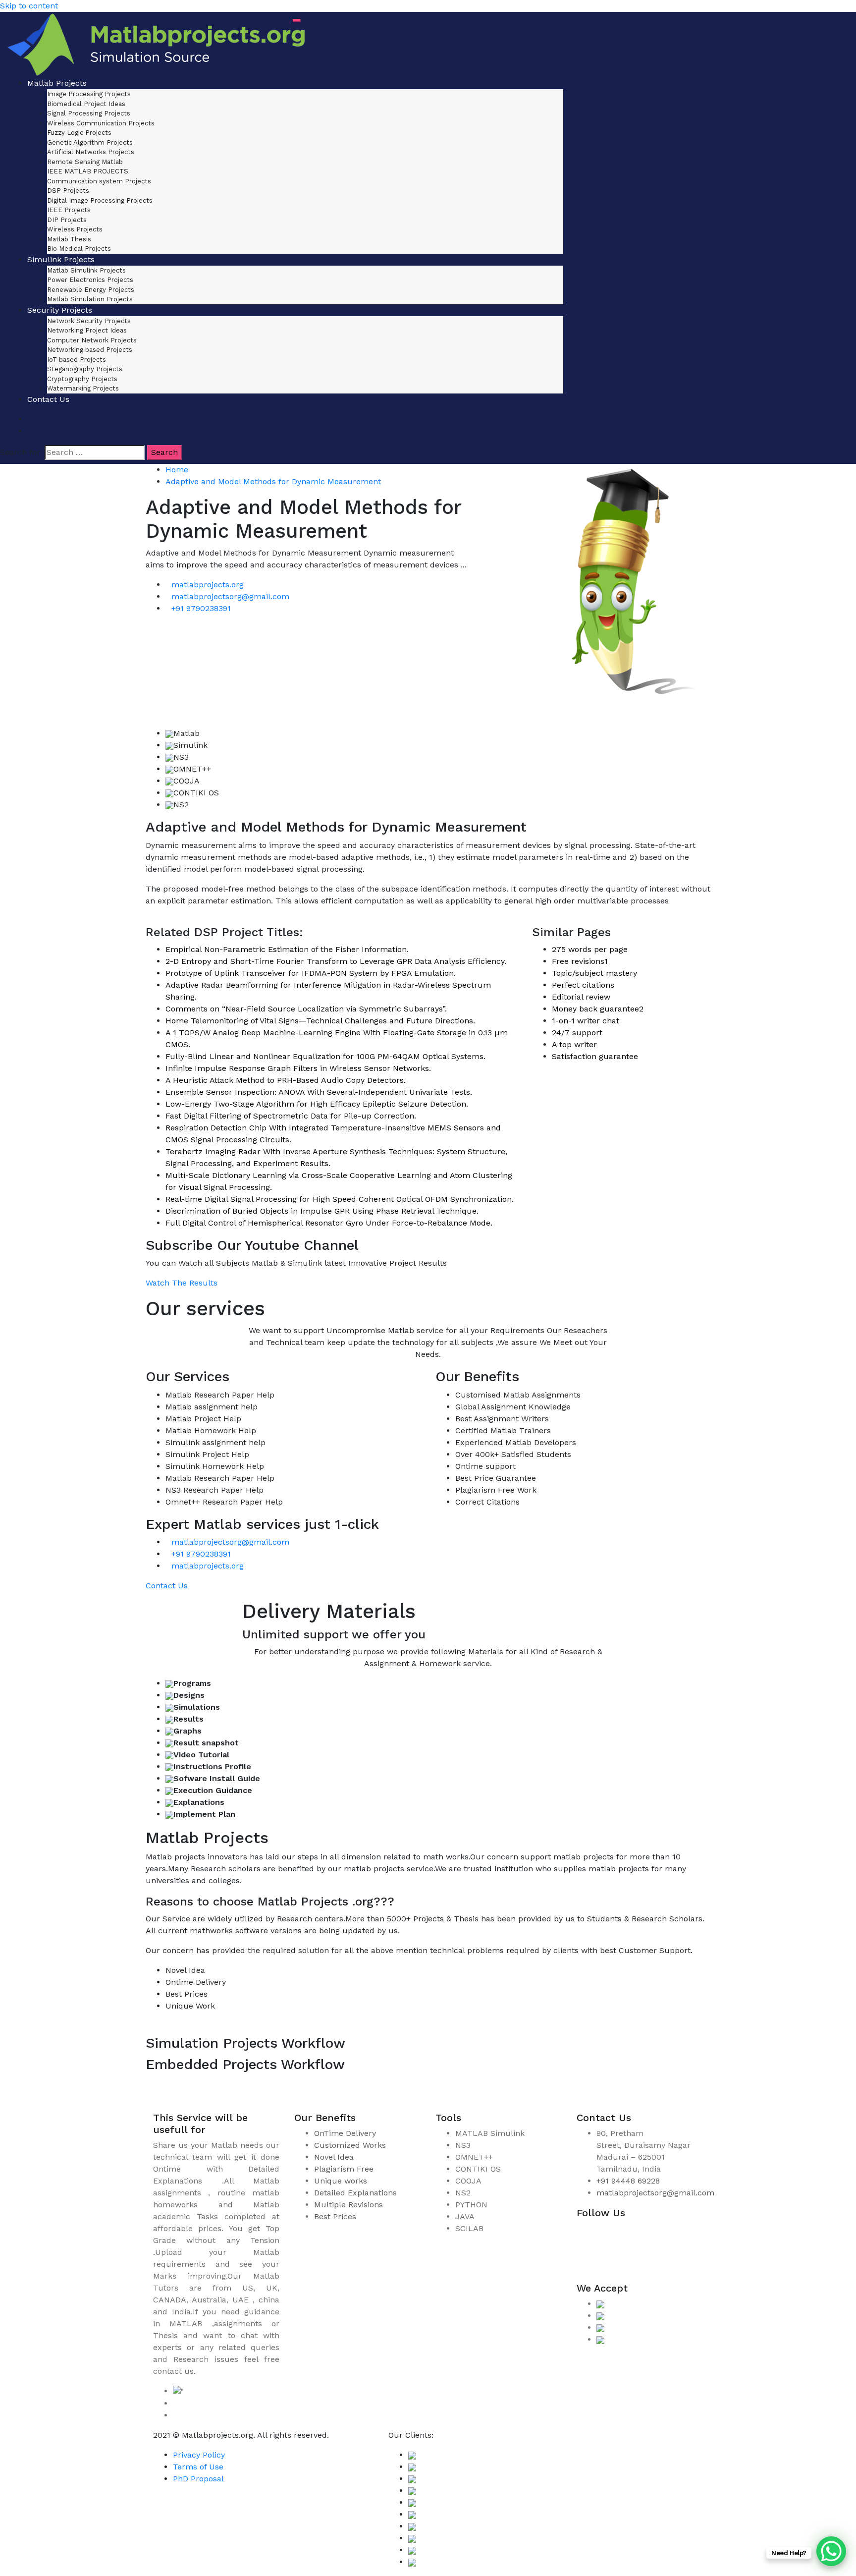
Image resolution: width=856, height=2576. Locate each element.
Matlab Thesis (69, 239)
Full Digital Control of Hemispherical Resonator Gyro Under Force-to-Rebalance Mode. (329, 1223)
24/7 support (577, 1033)
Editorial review (581, 997)
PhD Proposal (198, 2479)
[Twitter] (651, 2235)
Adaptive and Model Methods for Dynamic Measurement (273, 481)
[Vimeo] (681, 2235)
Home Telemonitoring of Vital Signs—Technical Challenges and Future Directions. (320, 1021)
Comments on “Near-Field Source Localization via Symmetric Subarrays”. (306, 1009)
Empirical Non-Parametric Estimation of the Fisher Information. (287, 949)
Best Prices (335, 2216)
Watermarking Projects (83, 388)
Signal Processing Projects (89, 113)
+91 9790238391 (201, 608)
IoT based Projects (77, 360)
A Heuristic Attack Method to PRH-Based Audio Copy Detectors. (286, 1080)
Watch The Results (182, 1283)
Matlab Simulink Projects (86, 270)
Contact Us (48, 399)
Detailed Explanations (355, 2193)
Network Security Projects (89, 321)
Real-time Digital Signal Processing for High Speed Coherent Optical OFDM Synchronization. (340, 1199)
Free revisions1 (580, 961)
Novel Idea (334, 2157)
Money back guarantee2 (598, 1009)
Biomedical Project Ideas (86, 104)
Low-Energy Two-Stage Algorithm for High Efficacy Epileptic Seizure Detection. (317, 1104)
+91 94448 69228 (628, 2181)
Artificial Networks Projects (91, 152)
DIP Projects (67, 220)
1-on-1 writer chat (586, 1021)
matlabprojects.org (208, 585)
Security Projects (60, 310)
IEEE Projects (69, 210)
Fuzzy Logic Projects (79, 133)
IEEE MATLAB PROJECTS (88, 171)
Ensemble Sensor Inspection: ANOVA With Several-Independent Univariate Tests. (319, 1092)
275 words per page (590, 949)
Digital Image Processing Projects (100, 200)
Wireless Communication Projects (101, 123)
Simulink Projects (61, 259)
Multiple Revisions (348, 2205)
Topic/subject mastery (594, 973)
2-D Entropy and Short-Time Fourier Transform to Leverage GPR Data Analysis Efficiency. (336, 961)
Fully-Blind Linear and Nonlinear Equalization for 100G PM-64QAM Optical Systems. (325, 1056)
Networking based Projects (90, 350)
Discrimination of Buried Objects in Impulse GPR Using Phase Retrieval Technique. (322, 1211)
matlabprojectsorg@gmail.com (230, 596)
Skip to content (29, 6)
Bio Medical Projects (79, 249)
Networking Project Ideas (87, 330)
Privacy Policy (199, 2455)
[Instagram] (621, 2235)
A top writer (574, 1044)
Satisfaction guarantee (595, 1056)
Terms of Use (198, 2467)
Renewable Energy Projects (91, 290)
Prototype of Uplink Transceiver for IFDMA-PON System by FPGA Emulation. (311, 973)
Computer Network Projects (92, 340)
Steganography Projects (85, 369)
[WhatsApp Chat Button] (831, 2551)
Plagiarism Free (344, 2169)
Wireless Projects (75, 229)
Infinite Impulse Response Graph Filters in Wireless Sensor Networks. (298, 1068)
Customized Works (350, 2145)
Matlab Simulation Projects (90, 299)
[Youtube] (591, 2265)
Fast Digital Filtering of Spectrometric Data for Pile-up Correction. (291, 1116)
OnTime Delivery (345, 2133)
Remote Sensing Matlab (85, 162)
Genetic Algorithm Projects (90, 142)
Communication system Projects (99, 181)
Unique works (341, 2181)
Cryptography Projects (82, 379)
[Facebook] (591, 2235)
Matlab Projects (57, 83)
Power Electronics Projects (90, 280)
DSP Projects (68, 191)
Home (177, 470)
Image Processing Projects (89, 94)
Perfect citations (583, 985)
